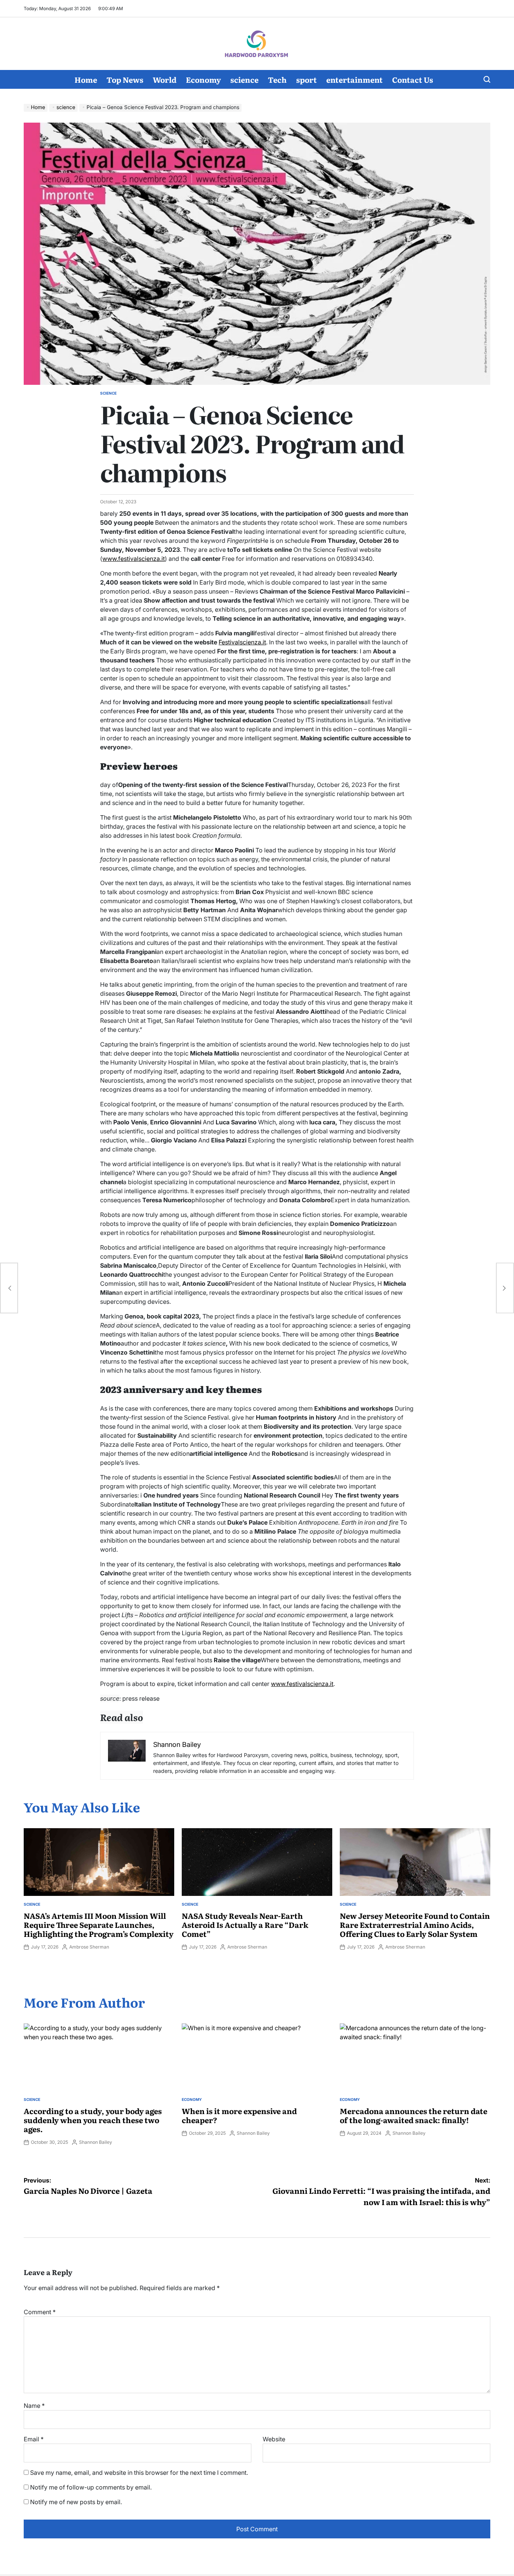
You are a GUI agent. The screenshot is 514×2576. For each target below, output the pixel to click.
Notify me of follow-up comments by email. (91, 2487)
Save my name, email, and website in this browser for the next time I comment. (139, 2473)
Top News (125, 79)
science (244, 79)
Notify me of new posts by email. (76, 2502)
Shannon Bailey (96, 2142)
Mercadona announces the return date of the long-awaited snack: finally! (414, 2115)
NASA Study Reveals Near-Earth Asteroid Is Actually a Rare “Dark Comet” (245, 1924)
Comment (40, 2312)
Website (274, 2439)
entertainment (354, 79)
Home (86, 79)
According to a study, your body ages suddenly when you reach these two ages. (93, 2120)
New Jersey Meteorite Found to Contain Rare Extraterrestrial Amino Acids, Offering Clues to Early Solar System (415, 1924)
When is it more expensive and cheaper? (239, 2115)
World (165, 79)
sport (306, 79)
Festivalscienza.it (242, 642)
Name (34, 2406)
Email (34, 2439)
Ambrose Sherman (89, 1947)
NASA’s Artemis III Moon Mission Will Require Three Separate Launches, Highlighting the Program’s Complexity (99, 1924)
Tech (277, 79)
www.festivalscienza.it (134, 559)
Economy (203, 79)
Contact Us (413, 79)
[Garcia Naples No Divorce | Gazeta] (9, 1288)
